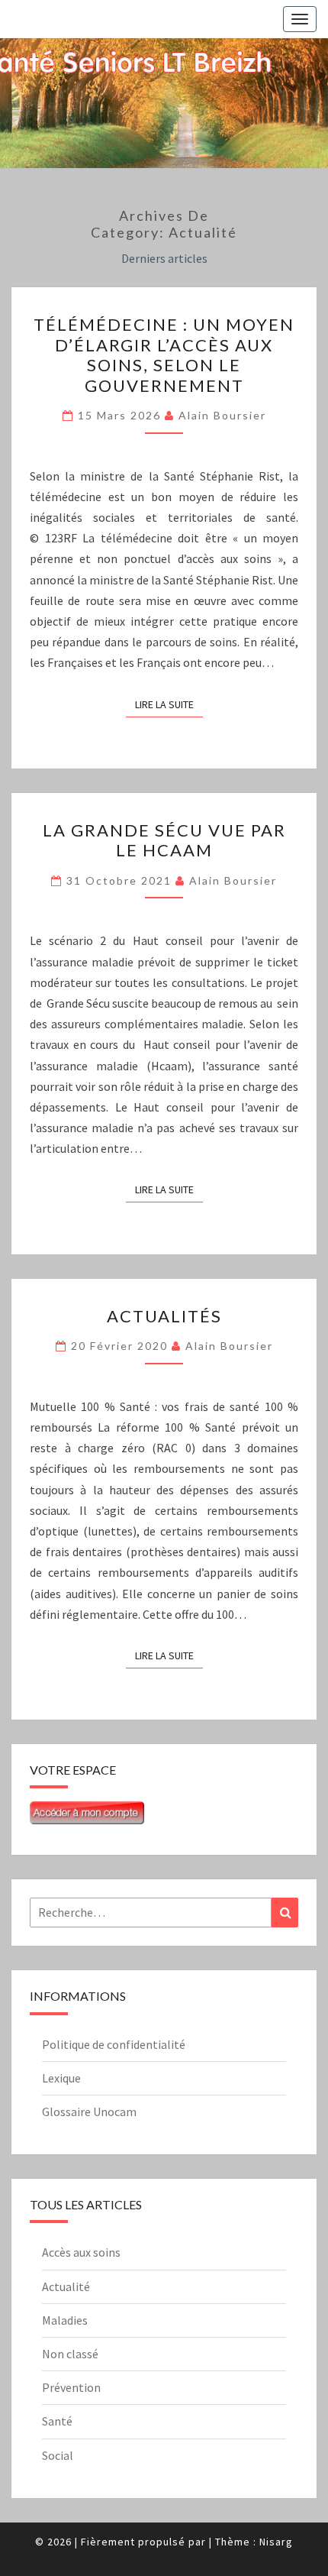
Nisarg (276, 2542)
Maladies (65, 2320)
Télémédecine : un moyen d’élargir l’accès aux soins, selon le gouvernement (164, 354)
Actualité (66, 2286)
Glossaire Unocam (89, 2112)
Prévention (71, 2387)
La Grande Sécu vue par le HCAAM (164, 840)
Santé (57, 2421)
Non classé (70, 2354)
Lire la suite (169, 704)
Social (58, 2455)
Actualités (164, 1316)
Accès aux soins (81, 2252)
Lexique (61, 2078)
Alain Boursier (222, 415)
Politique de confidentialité (114, 2044)
